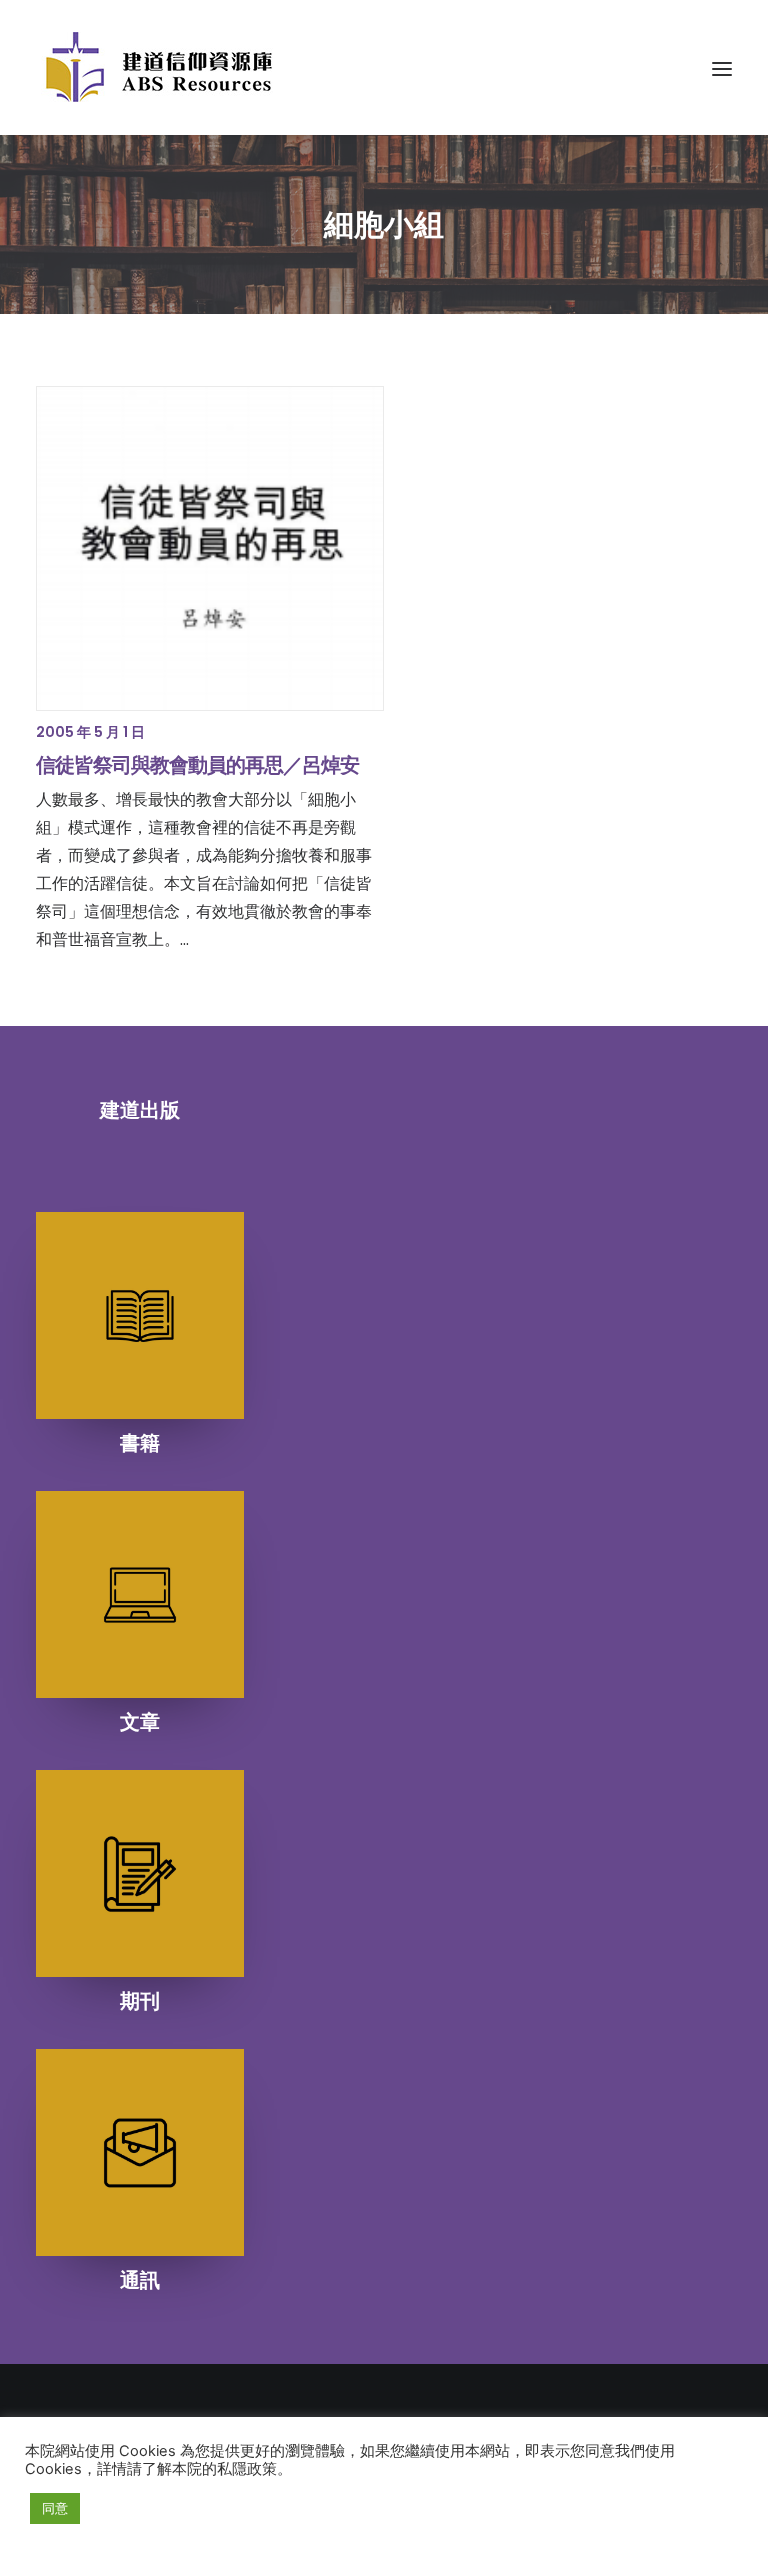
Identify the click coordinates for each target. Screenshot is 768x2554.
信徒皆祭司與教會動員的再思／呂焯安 (197, 765)
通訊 (140, 2280)
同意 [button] (55, 2508)
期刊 (140, 2001)
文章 (140, 1722)
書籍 (140, 1443)
